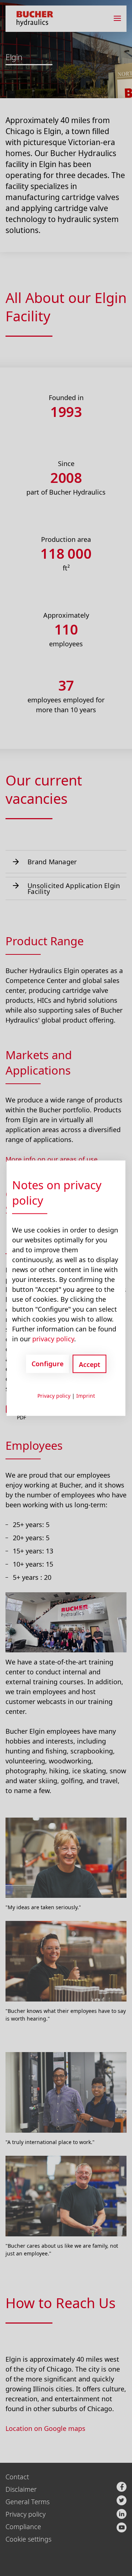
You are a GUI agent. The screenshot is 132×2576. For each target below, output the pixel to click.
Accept (89, 1364)
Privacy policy (54, 1395)
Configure (47, 1364)
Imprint (86, 1395)
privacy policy (53, 1338)
